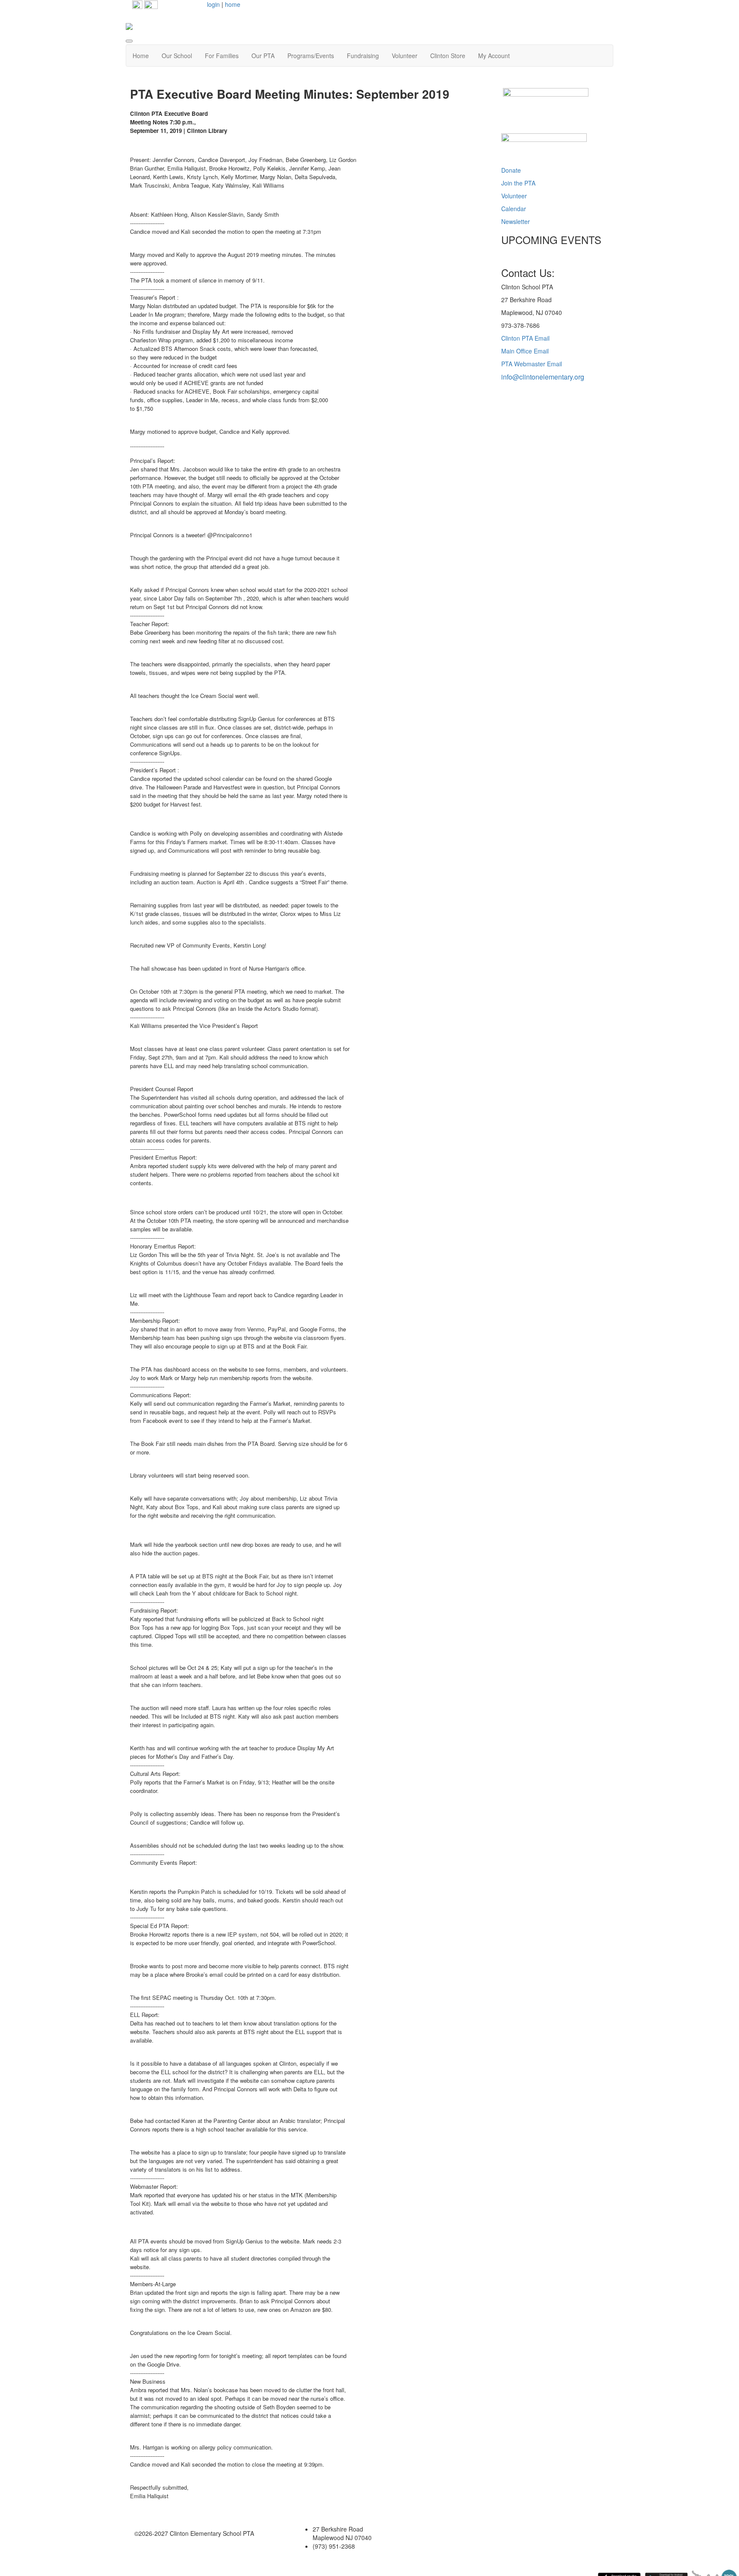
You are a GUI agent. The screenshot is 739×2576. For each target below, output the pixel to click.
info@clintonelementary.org (543, 377)
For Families (222, 56)
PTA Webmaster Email (532, 364)
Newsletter (516, 221)
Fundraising (363, 56)
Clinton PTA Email (525, 338)
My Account (494, 56)
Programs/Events (311, 56)
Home (141, 56)
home (233, 4)
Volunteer (405, 56)
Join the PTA (518, 183)
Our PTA (263, 56)
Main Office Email (525, 351)
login (213, 4)
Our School (177, 56)
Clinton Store (448, 56)
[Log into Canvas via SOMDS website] (544, 147)
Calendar (514, 209)
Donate (511, 170)
